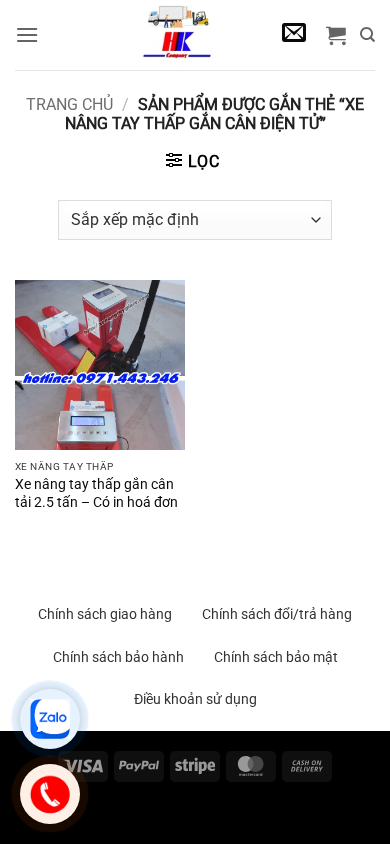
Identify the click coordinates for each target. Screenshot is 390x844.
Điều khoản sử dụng (195, 699)
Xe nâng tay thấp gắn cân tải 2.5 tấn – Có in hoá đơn (96, 493)
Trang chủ (69, 104)
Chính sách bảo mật (276, 657)
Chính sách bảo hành (118, 657)
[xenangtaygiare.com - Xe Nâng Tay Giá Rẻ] (176, 35)
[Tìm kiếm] (367, 35)
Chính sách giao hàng (105, 614)
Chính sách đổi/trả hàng (277, 614)
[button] (27, 34)
